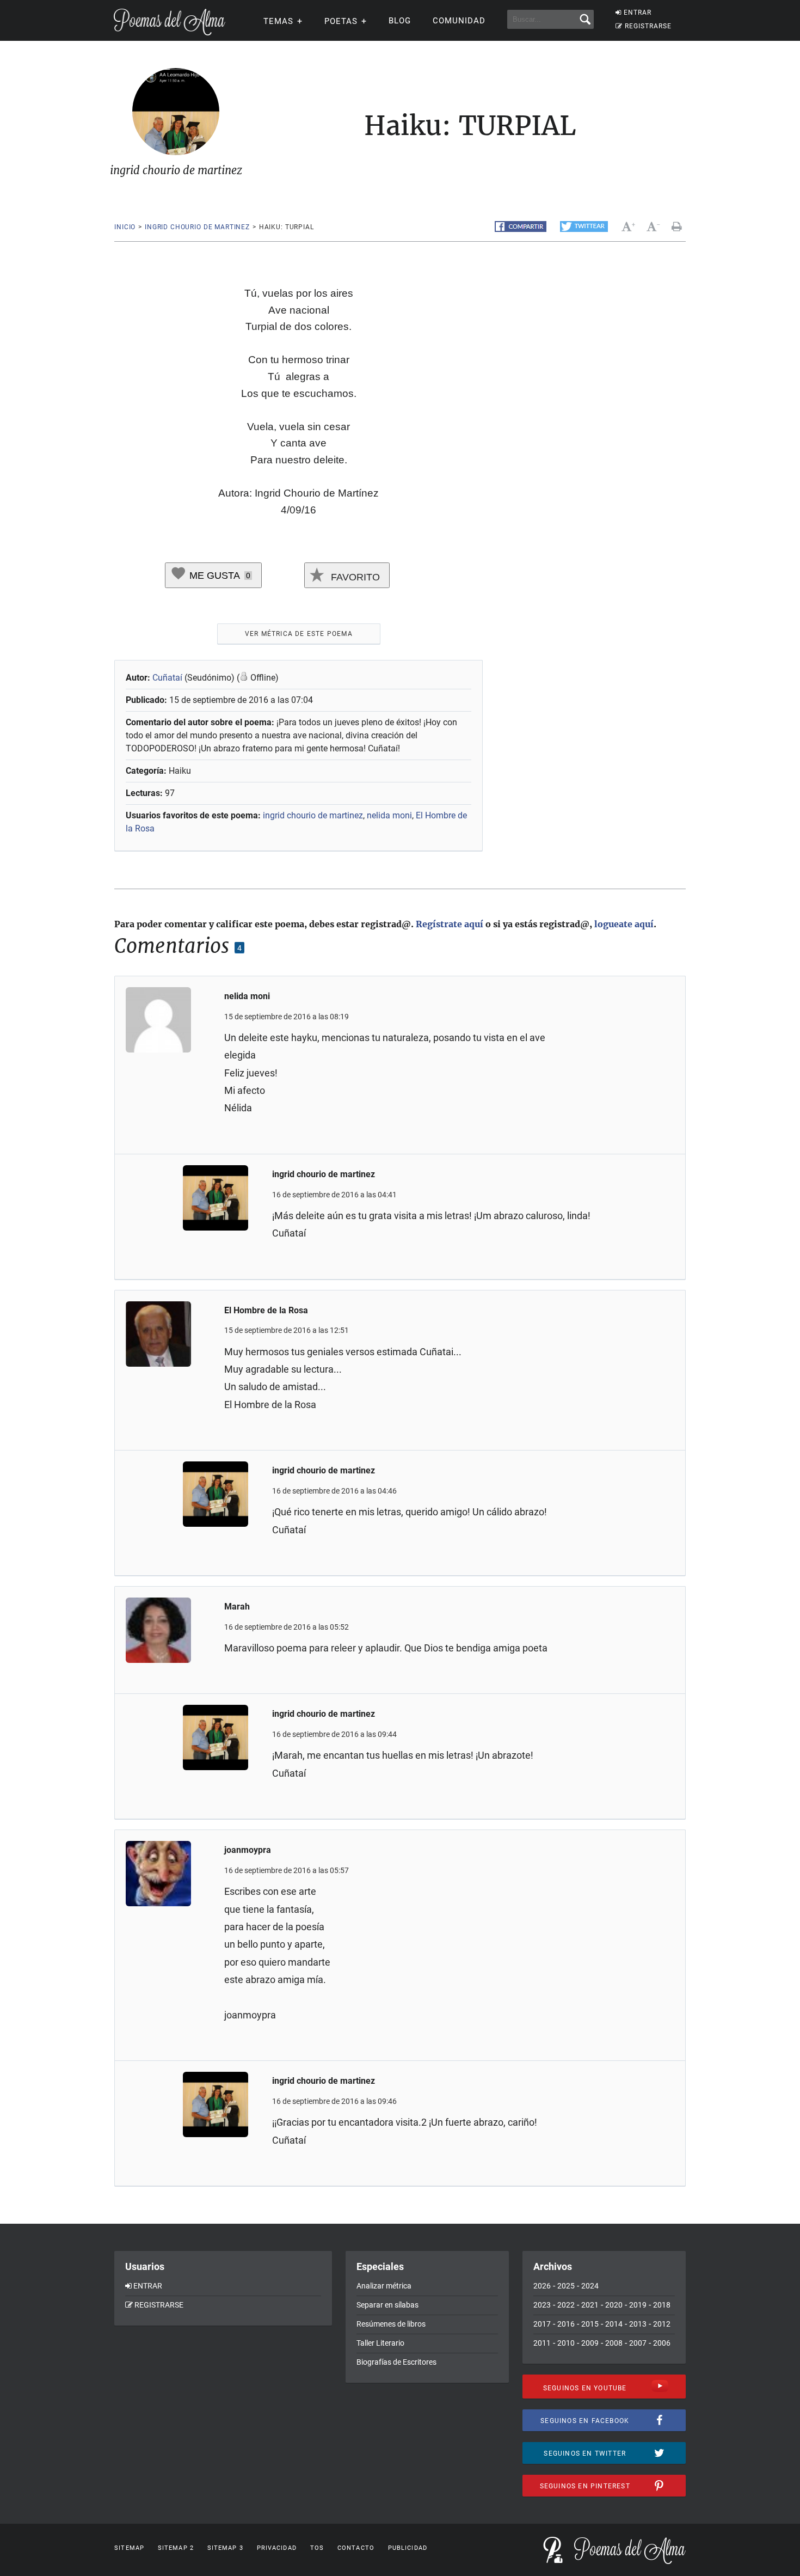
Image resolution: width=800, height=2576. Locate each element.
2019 (638, 2305)
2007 (638, 2343)
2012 (662, 2324)
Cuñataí (167, 678)
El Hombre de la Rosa (266, 1310)
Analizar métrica (384, 2286)
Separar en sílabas (387, 2305)
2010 (566, 2343)
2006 (662, 2343)
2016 (566, 2324)
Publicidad (408, 2548)
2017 (542, 2324)
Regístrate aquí (450, 924)
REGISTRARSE (648, 26)
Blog (400, 21)
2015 (590, 2324)
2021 (590, 2305)
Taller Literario (380, 2343)
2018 (662, 2305)
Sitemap (129, 2548)
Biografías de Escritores (396, 2362)
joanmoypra (248, 1850)
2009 (590, 2343)
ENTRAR (638, 13)
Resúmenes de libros (391, 2324)
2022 (566, 2305)
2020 (614, 2305)
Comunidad (459, 21)
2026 (542, 2286)
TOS (317, 2548)
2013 (638, 2324)
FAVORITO (354, 577)
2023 (542, 2305)
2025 (566, 2286)
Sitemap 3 (225, 2548)
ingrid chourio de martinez (197, 227)
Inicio (125, 227)
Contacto (356, 2548)
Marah (237, 1607)
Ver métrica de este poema (299, 634)
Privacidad (277, 2548)
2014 (614, 2324)
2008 (614, 2343)
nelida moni (389, 815)
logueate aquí (624, 924)
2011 (542, 2343)
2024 (590, 2286)
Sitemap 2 (176, 2548)
